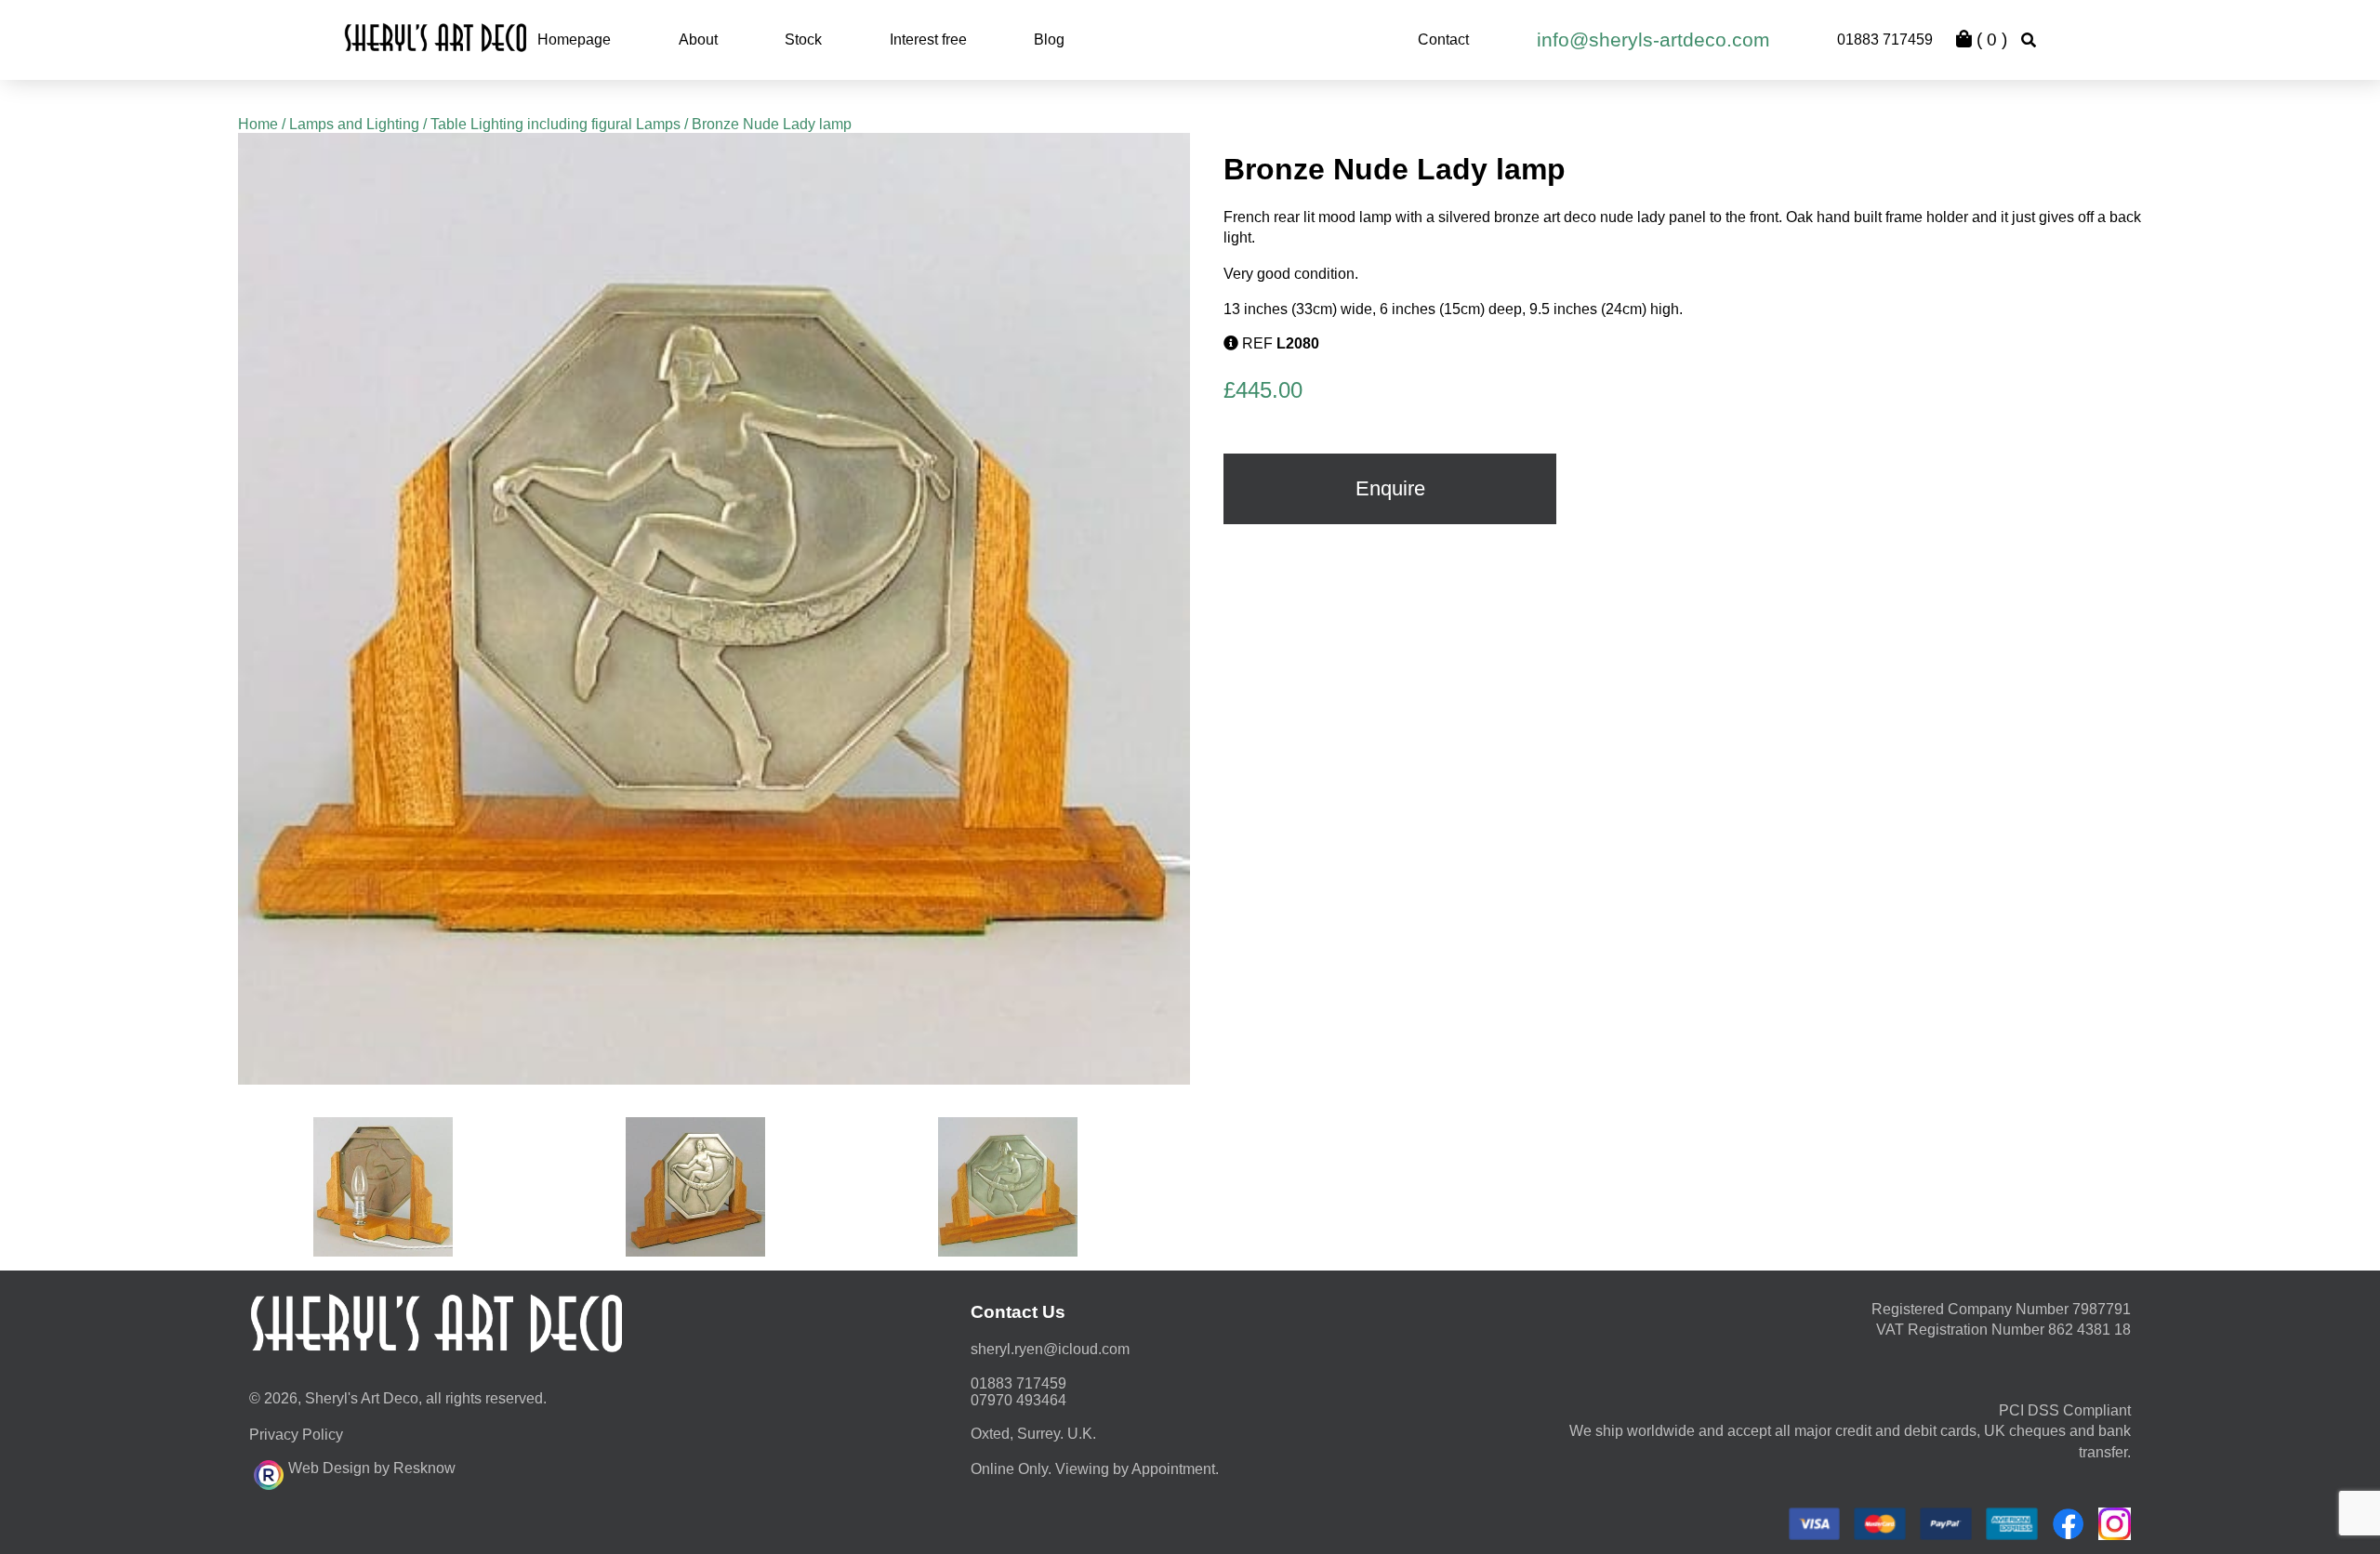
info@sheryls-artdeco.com (1653, 40)
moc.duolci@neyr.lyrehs (1050, 1349)
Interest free (928, 40)
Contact (1443, 40)
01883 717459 (1885, 40)
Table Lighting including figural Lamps (555, 124)
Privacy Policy (296, 1435)
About (698, 40)
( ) (1990, 40)
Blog (1049, 40)
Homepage (574, 40)
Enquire (1390, 488)
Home (258, 124)
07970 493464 (1018, 1400)
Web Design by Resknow (372, 1468)
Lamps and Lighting (354, 124)
